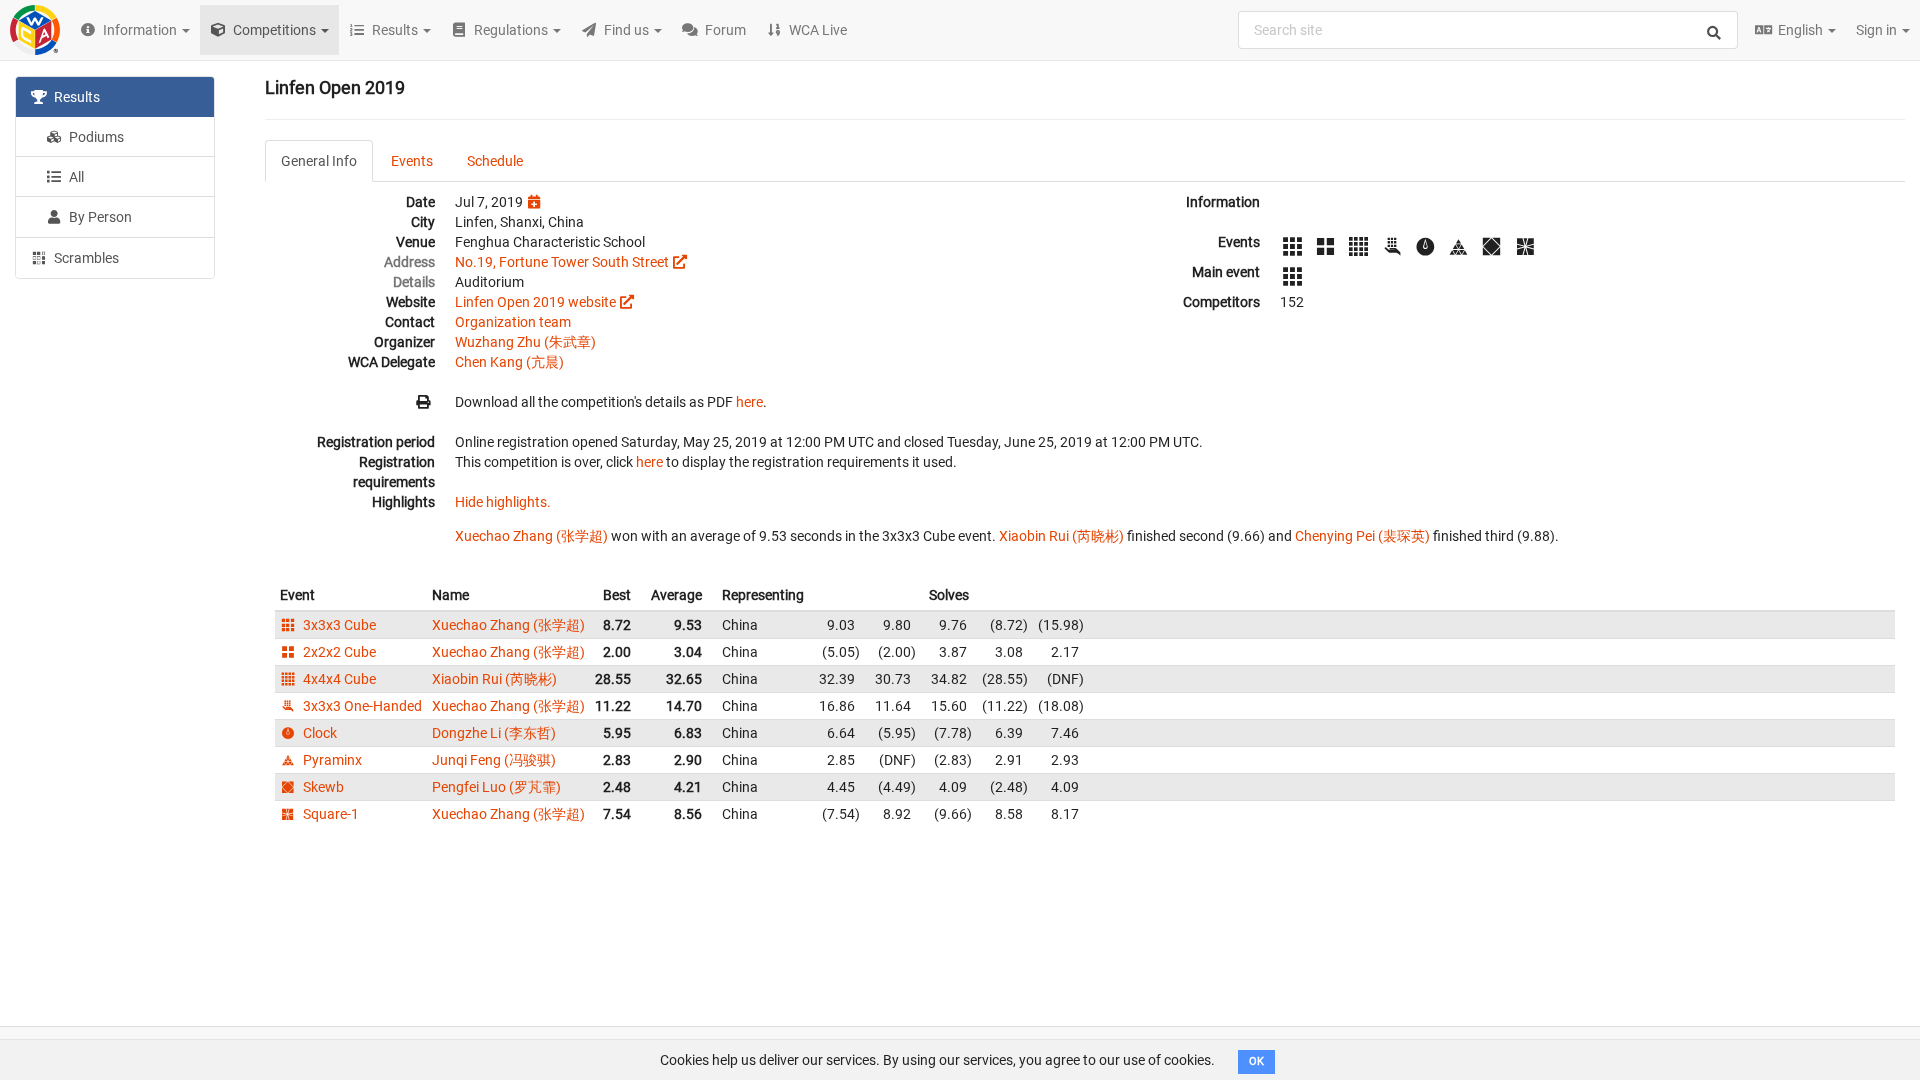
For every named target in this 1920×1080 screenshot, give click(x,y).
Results (75, 97)
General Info (319, 161)
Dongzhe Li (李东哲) (494, 733)
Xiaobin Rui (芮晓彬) (1061, 536)
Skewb (322, 787)
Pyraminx (331, 760)
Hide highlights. (503, 502)
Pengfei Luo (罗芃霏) (496, 787)
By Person (99, 217)
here (749, 402)
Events (412, 161)
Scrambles (85, 258)
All (75, 177)
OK (1256, 1061)
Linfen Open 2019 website (535, 302)
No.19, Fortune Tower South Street (562, 262)
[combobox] (1488, 30)
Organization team (513, 322)
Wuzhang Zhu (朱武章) (525, 342)
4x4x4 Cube (338, 679)
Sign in (1878, 30)
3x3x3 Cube (338, 625)
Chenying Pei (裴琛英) (1362, 536)
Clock (318, 733)
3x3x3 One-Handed (361, 706)
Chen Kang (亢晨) (509, 362)
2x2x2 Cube (338, 652)
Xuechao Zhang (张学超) (531, 536)
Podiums (95, 137)
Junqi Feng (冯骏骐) (494, 760)
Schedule (495, 161)
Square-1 (329, 814)
